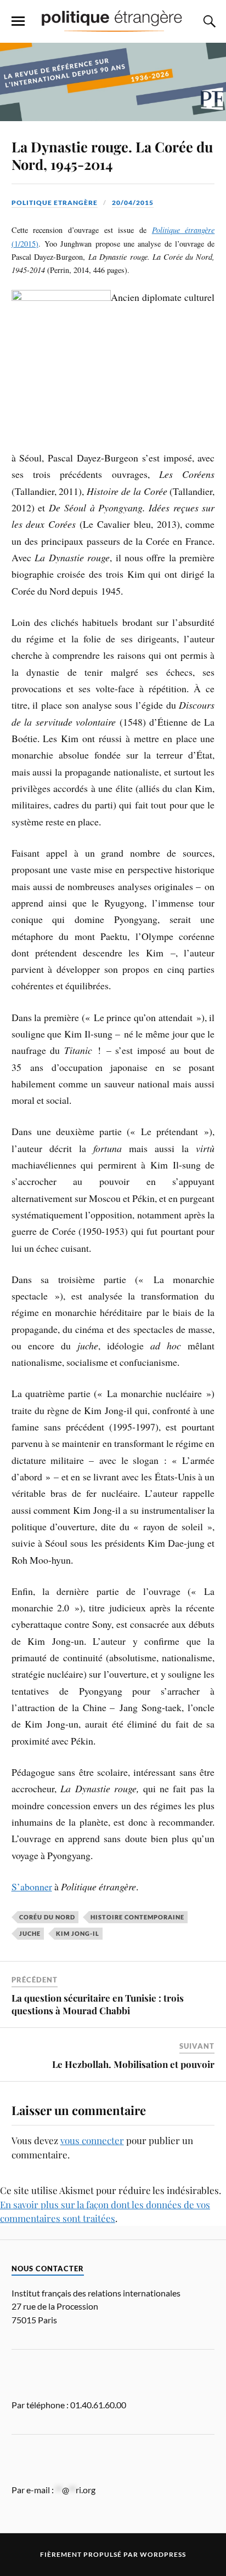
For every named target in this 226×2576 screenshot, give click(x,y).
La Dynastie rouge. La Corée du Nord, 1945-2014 (112, 155)
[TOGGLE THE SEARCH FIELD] (208, 21)
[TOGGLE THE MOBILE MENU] (18, 21)
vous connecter (92, 2140)
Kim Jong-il (78, 1933)
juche (30, 1933)
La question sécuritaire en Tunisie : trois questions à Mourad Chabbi (98, 2004)
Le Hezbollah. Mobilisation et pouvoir (133, 2064)
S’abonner (32, 1887)
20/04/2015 (133, 203)
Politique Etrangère (55, 203)
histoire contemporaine (137, 1917)
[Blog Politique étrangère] (113, 21)
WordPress (163, 2554)
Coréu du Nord (47, 1917)
